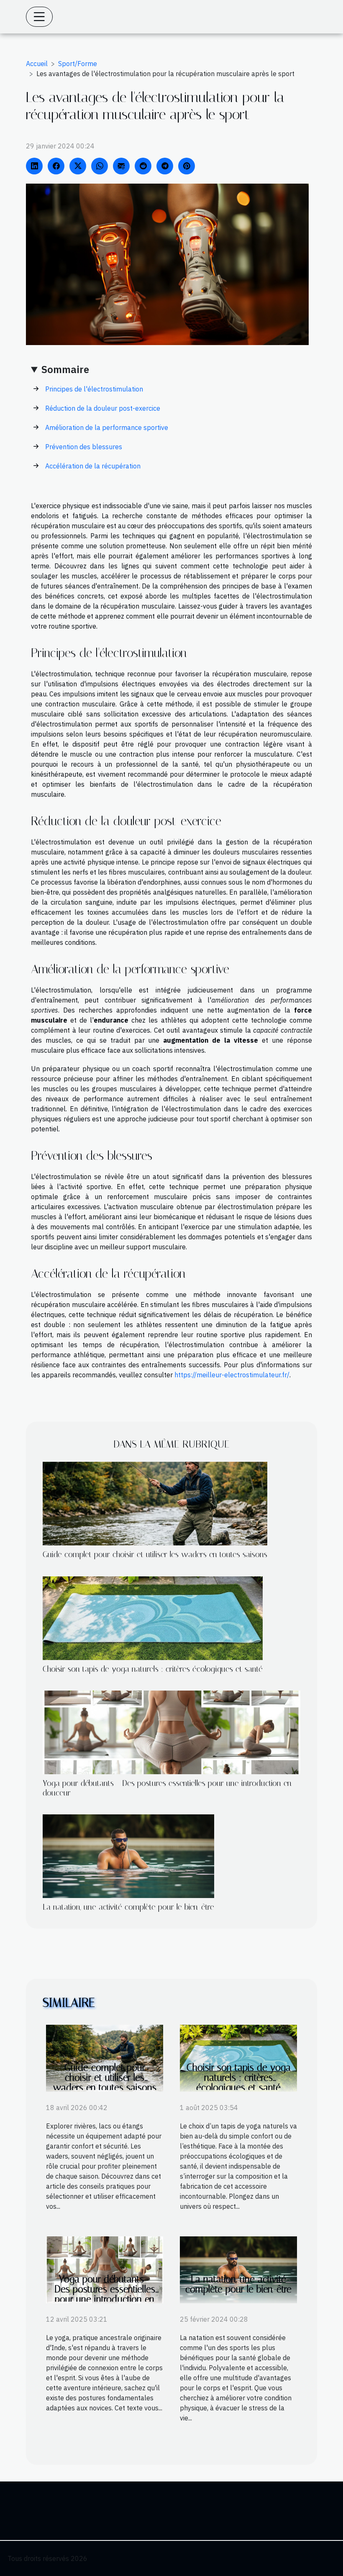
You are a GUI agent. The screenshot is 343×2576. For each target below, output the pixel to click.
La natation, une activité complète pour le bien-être (128, 1907)
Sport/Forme (78, 64)
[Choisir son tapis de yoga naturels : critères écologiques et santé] (153, 1617)
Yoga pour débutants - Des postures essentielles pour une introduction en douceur (105, 2294)
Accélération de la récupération (93, 466)
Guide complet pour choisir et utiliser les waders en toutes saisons (155, 1554)
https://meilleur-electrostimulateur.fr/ (232, 1375)
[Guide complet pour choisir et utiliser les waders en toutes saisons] (155, 1503)
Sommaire (65, 369)
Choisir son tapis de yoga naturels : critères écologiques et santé (153, 1669)
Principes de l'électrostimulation (94, 389)
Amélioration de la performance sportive (107, 427)
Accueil (37, 64)
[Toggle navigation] (39, 17)
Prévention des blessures (84, 447)
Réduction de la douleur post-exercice (103, 408)
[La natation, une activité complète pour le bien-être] (128, 1855)
